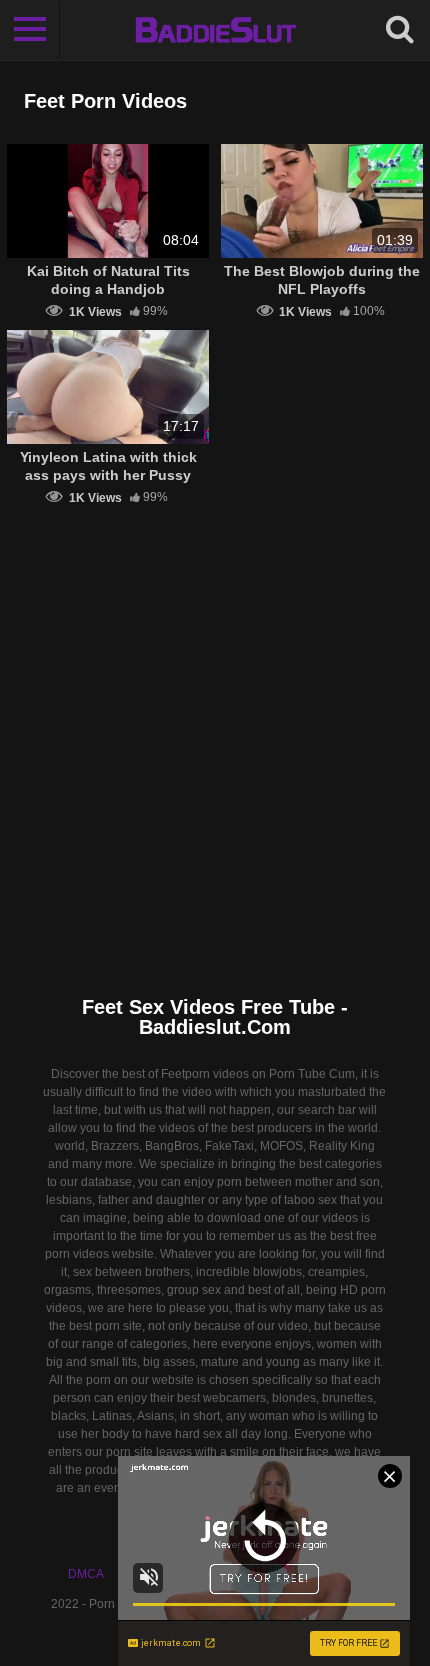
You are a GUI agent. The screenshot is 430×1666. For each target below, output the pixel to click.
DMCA (86, 1574)
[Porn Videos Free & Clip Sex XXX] (215, 30)
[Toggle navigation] (30, 30)
